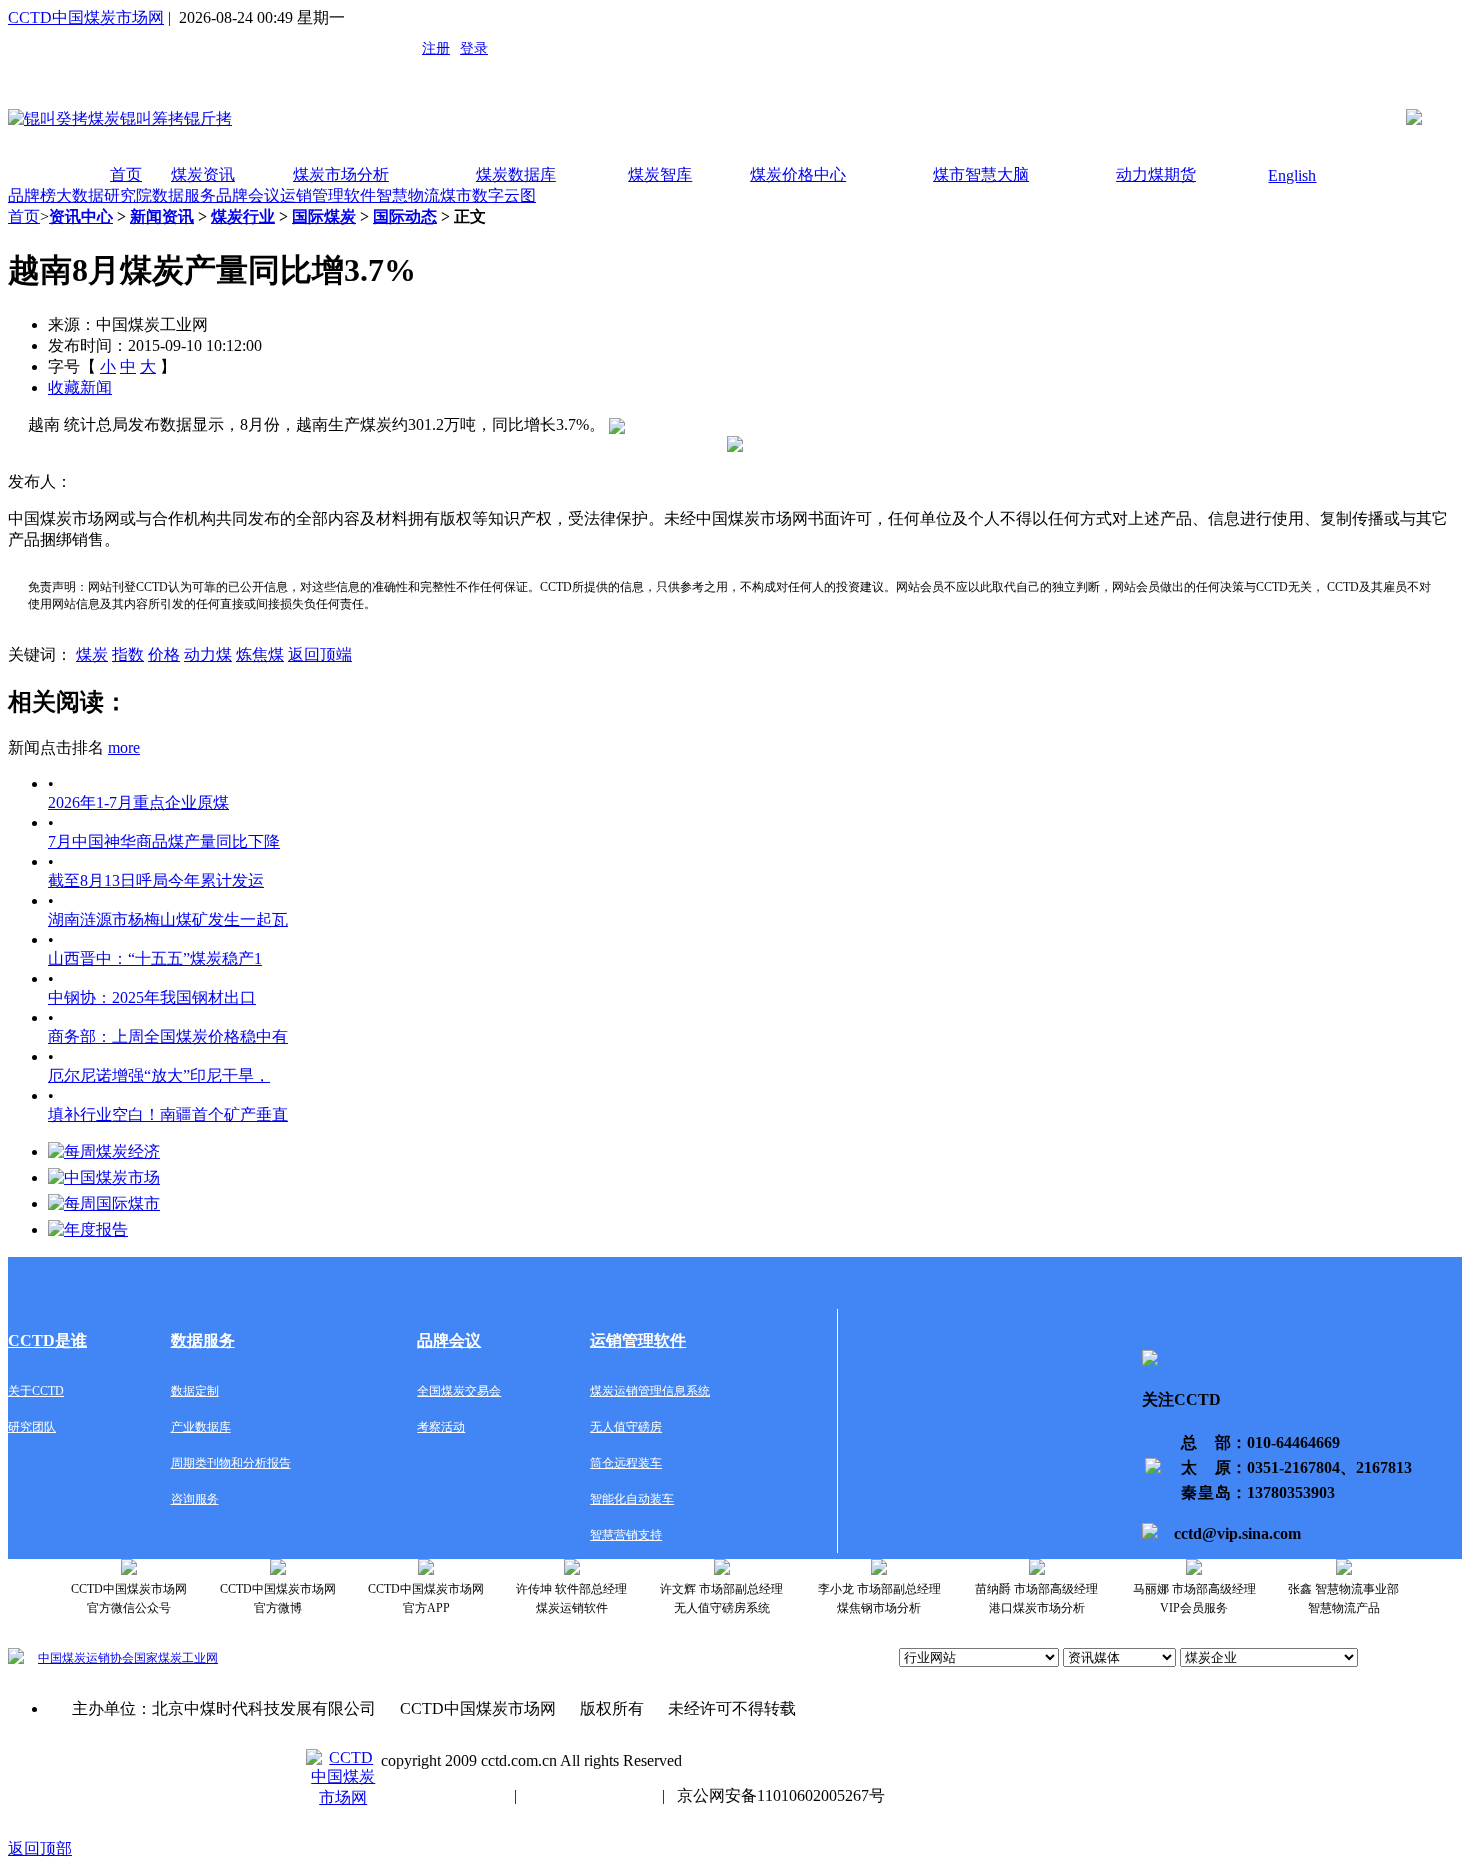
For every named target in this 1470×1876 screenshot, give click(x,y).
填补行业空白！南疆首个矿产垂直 (168, 1114)
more (124, 747)
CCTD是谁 (47, 1340)
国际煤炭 (324, 216)
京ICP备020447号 (441, 1795)
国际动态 (405, 216)
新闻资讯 (162, 216)
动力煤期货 (1156, 174)
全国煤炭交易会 (459, 1391)
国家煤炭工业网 (176, 1658)
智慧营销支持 (626, 1535)
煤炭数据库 (516, 174)
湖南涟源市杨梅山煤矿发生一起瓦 (168, 919)
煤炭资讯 (203, 174)
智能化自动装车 (632, 1499)
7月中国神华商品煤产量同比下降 (164, 841)
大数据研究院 (104, 195)
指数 (128, 654)
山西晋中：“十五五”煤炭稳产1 (155, 958)
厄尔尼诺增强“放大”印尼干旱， (159, 1075)
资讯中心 (81, 216)
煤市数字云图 (488, 195)
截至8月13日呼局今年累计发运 (156, 880)
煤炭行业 (243, 216)
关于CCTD (36, 1391)
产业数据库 (201, 1427)
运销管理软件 (328, 195)
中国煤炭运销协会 (86, 1658)
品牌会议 (248, 195)
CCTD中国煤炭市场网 (86, 17)
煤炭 (92, 654)
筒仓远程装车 (626, 1463)
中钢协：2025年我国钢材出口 (152, 997)
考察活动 (441, 1427)
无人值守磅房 (626, 1427)
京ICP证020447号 (589, 1795)
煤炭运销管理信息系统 (650, 1391)
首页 (126, 174)
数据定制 (195, 1391)
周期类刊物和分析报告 (231, 1463)
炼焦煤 (260, 654)
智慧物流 (408, 195)
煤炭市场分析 (341, 174)
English (1292, 175)
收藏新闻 (80, 387)
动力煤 (208, 654)
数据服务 (184, 195)
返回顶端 (320, 654)
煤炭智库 (660, 174)
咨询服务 (195, 1499)
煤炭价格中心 (798, 174)
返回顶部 (40, 1848)
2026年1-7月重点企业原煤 (138, 802)
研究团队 (32, 1427)
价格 (164, 654)
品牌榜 (32, 195)
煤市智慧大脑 (981, 174)
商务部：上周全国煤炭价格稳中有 (168, 1036)
